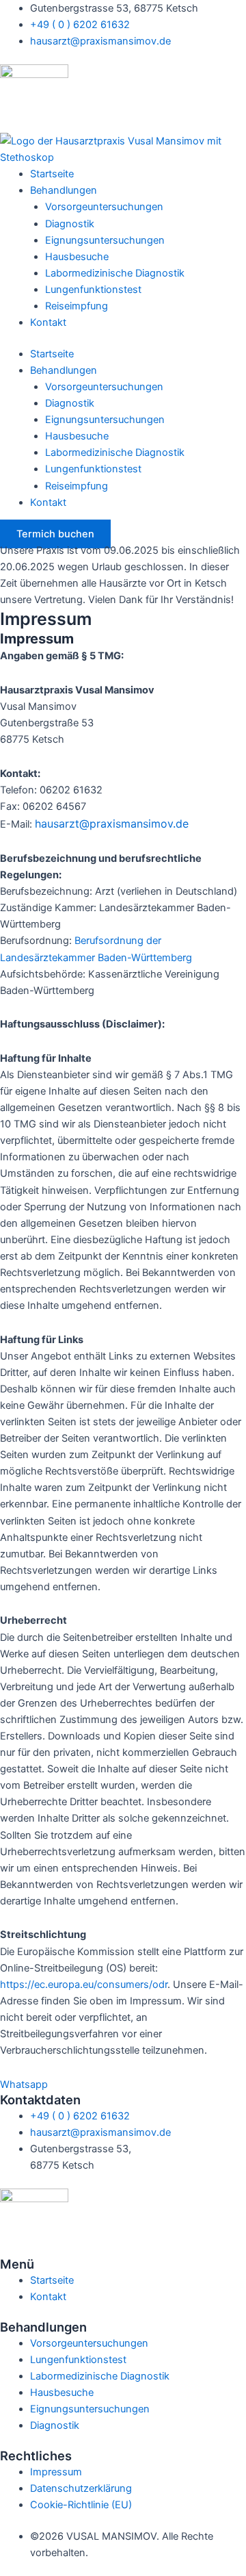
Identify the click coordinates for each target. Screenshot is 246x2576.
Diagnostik (70, 224)
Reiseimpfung (77, 306)
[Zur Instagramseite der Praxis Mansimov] (34, 98)
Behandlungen (64, 190)
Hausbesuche (77, 257)
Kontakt (48, 322)
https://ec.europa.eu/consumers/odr (84, 1985)
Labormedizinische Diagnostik (115, 273)
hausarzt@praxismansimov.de (112, 824)
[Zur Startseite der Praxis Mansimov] (123, 149)
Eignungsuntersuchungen (105, 240)
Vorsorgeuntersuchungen (104, 207)
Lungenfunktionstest (93, 290)
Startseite (52, 174)
